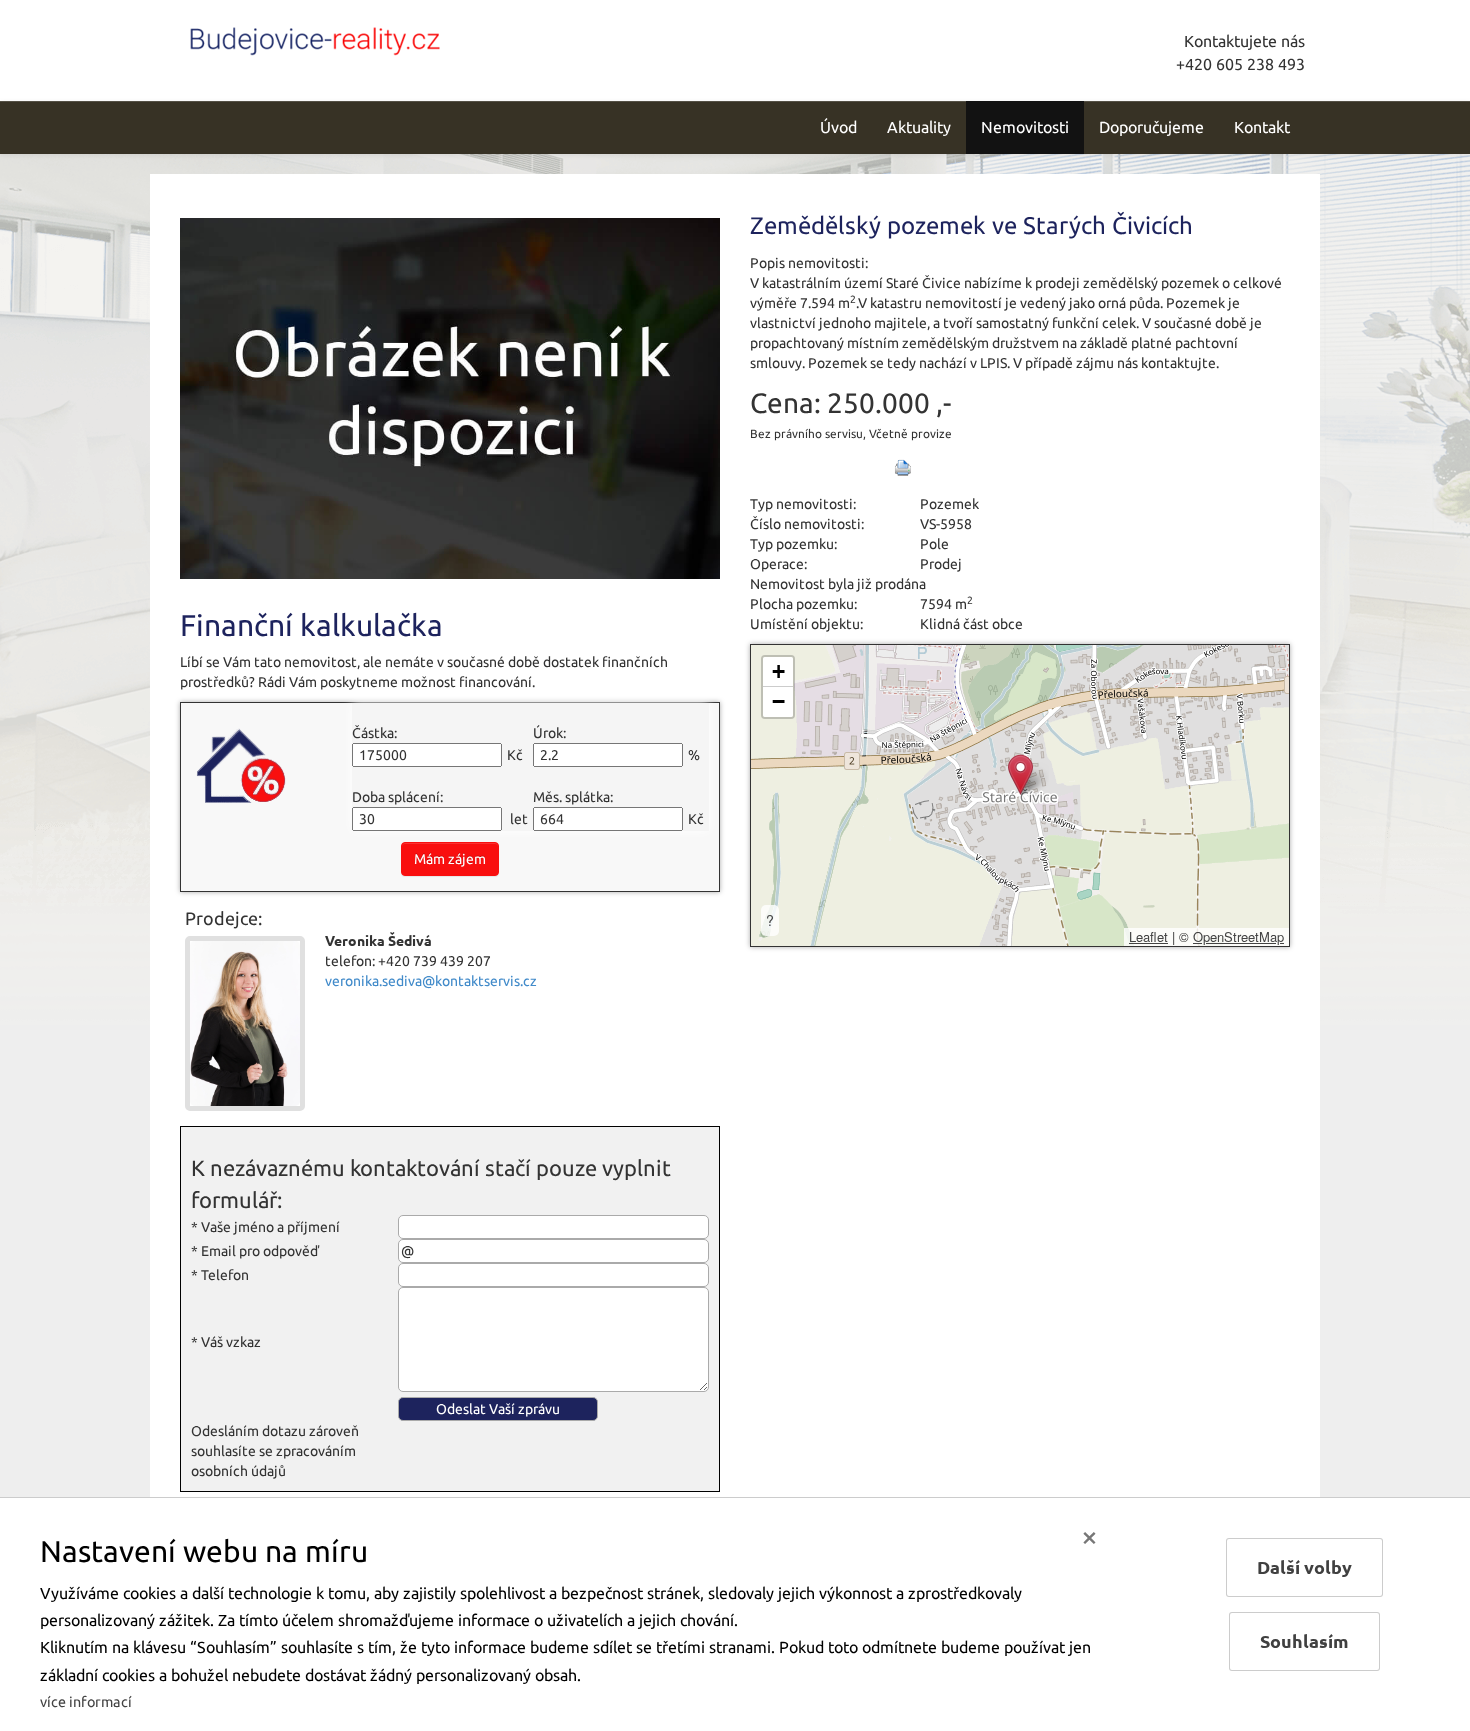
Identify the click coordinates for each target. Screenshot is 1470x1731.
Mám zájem (450, 859)
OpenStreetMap (1238, 936)
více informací (86, 1702)
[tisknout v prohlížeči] (903, 468)
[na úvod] (315, 37)
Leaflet (1148, 936)
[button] (1020, 774)
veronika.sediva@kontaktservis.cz (431, 981)
